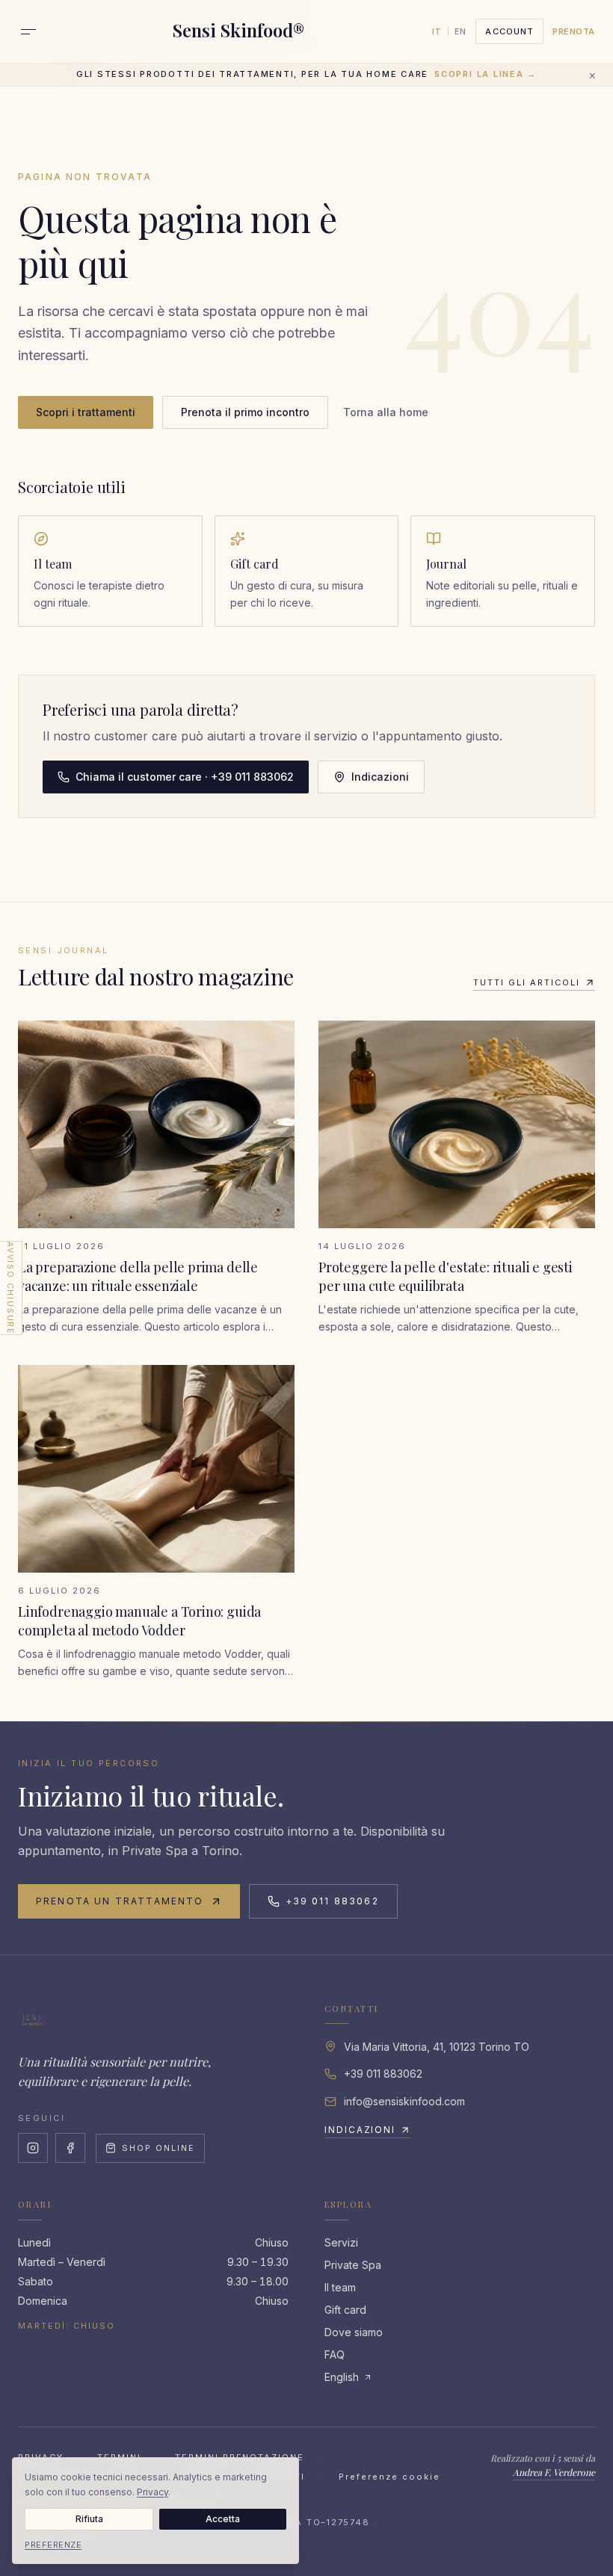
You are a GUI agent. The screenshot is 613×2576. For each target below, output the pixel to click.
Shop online (158, 2148)
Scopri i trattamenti (86, 412)
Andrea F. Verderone (554, 2472)
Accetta (223, 2519)
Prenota (574, 31)
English (342, 2377)
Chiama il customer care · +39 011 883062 (185, 777)
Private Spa (353, 2265)
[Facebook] (70, 2148)
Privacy (153, 2492)
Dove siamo (354, 2332)
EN (460, 31)
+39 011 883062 (332, 1901)
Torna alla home (386, 412)
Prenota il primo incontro (245, 412)
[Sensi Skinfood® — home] (33, 2018)
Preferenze (53, 2545)
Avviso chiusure (10, 1288)
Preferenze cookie (389, 2477)
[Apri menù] (28, 31)
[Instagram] (33, 2148)
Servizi (341, 2242)
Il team (340, 2287)
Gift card (345, 2310)
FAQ (335, 2354)
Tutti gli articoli (527, 982)
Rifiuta (89, 2519)
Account (509, 31)
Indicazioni (380, 777)
